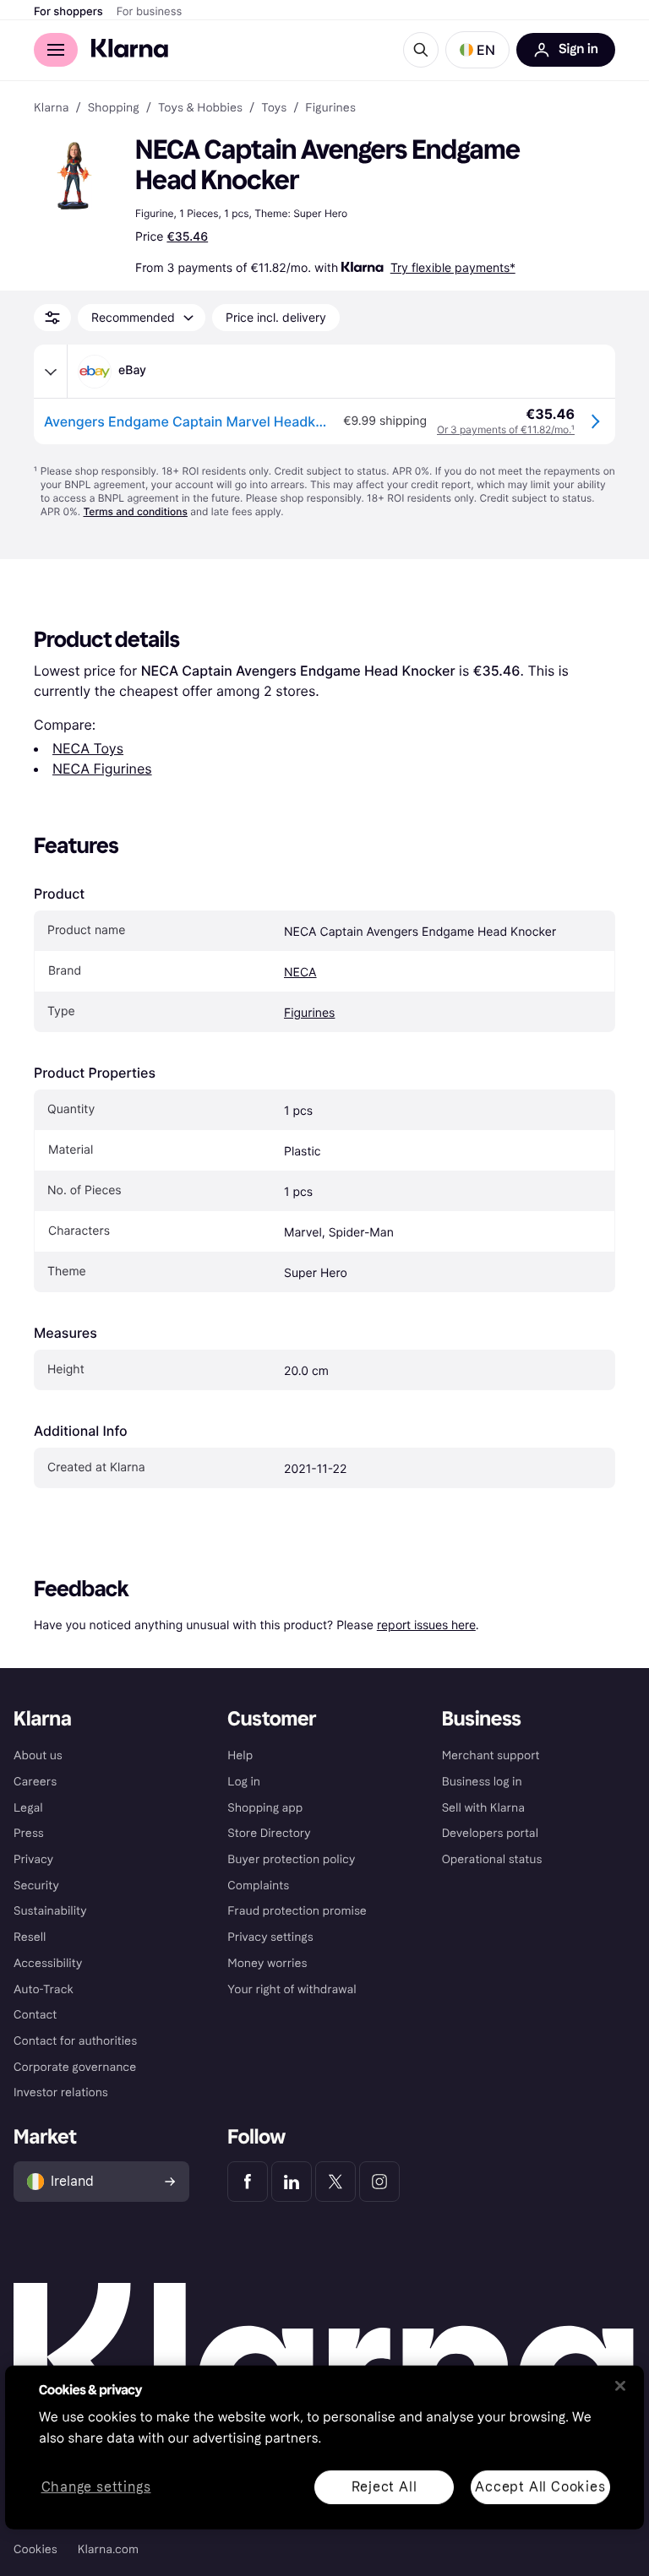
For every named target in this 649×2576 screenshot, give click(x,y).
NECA (300, 973)
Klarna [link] (51, 108)
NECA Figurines (102, 769)
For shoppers (68, 12)
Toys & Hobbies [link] (200, 108)
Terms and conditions (135, 511)
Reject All (384, 2486)
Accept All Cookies (540, 2486)
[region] (324, 2448)
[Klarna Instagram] (379, 2182)
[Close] (620, 2386)
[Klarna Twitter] (335, 2182)
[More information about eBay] (51, 372)
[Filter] (52, 318)
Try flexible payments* (453, 267)
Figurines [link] (330, 108)
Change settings (96, 2487)
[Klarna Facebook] (248, 2182)
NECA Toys (88, 748)
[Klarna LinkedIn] (292, 2182)
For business (150, 12)
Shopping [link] (114, 108)
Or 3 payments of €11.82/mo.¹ (506, 429)
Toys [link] (274, 108)
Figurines (309, 1013)
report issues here (426, 1625)
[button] (477, 50)
